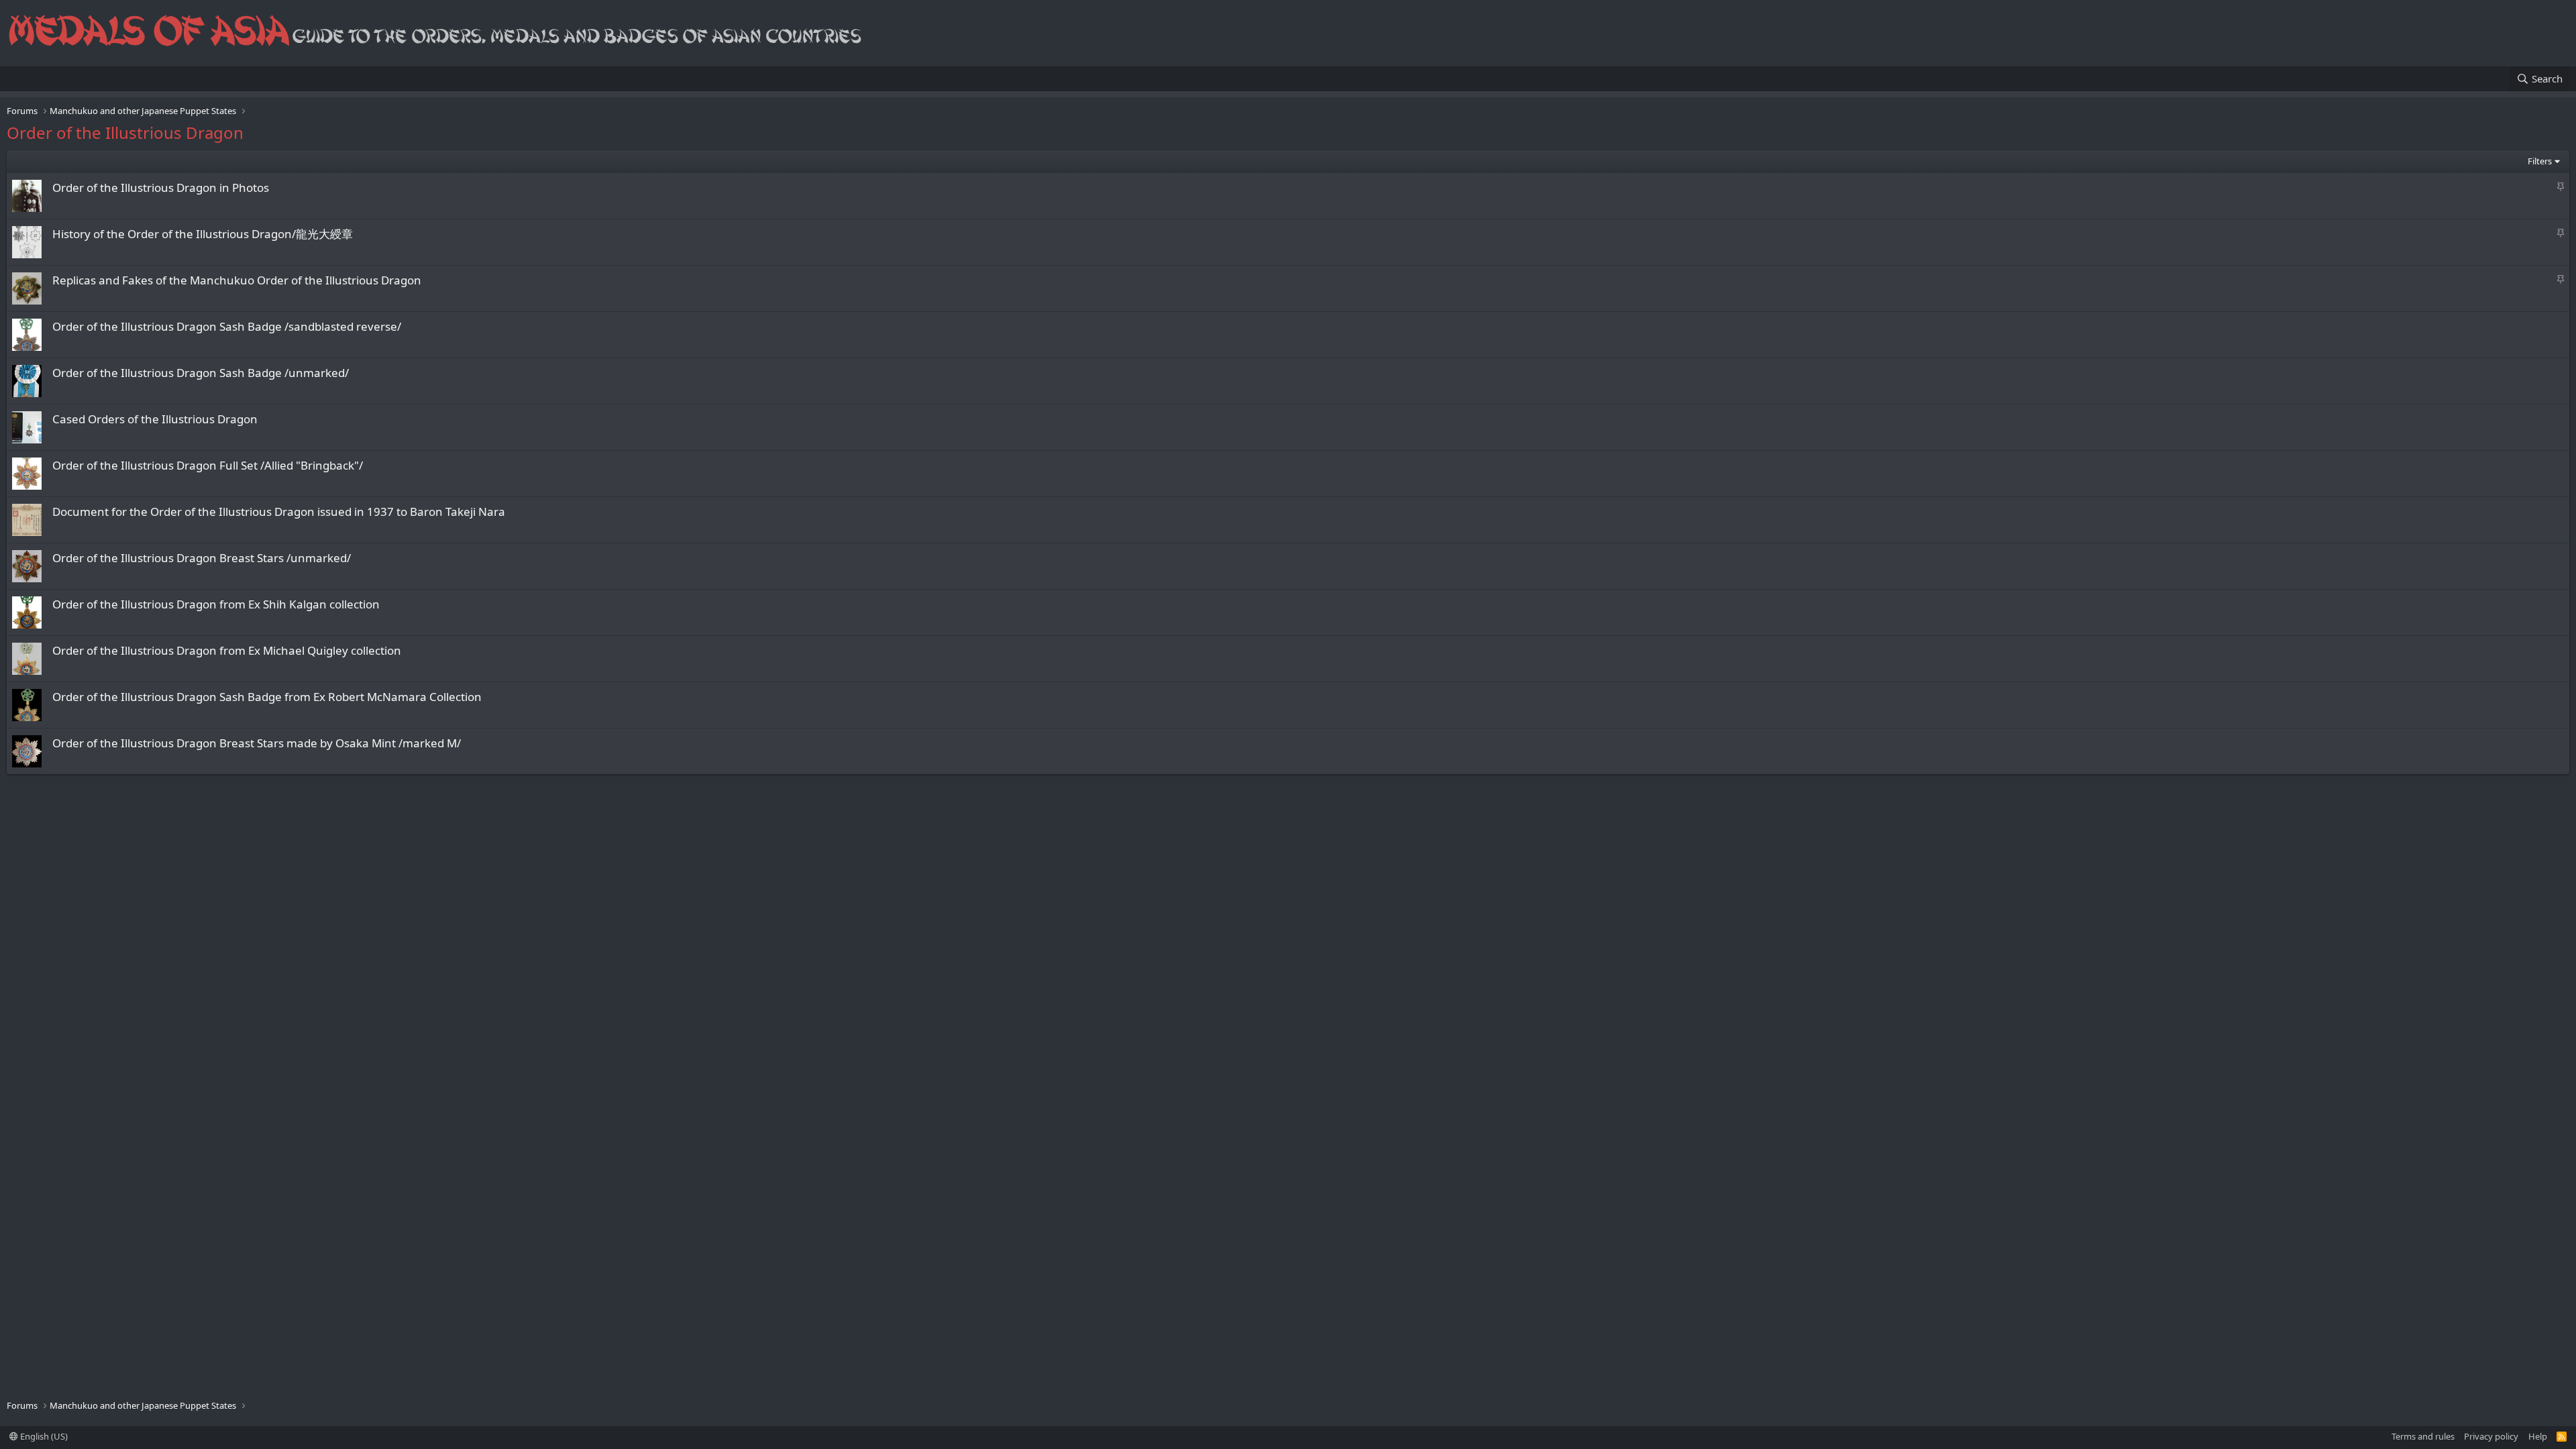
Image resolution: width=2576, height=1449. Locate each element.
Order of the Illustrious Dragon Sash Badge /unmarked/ (201, 373)
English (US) (43, 1436)
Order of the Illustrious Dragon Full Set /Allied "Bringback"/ (208, 465)
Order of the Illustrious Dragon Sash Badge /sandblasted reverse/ (227, 326)
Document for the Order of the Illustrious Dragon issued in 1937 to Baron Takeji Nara (279, 512)
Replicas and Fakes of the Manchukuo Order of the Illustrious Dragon (237, 280)
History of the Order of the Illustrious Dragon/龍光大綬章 (203, 234)
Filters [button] (2540, 161)
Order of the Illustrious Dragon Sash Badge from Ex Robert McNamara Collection (267, 697)
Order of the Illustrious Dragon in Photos (161, 187)
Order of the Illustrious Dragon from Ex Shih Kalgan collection (216, 604)
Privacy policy (2491, 1436)
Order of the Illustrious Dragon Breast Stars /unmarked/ (202, 558)
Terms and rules (2423, 1436)
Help (2538, 1436)
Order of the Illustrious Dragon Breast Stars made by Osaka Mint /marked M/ (257, 743)
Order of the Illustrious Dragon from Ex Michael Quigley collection (227, 650)
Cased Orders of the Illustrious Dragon (155, 419)
